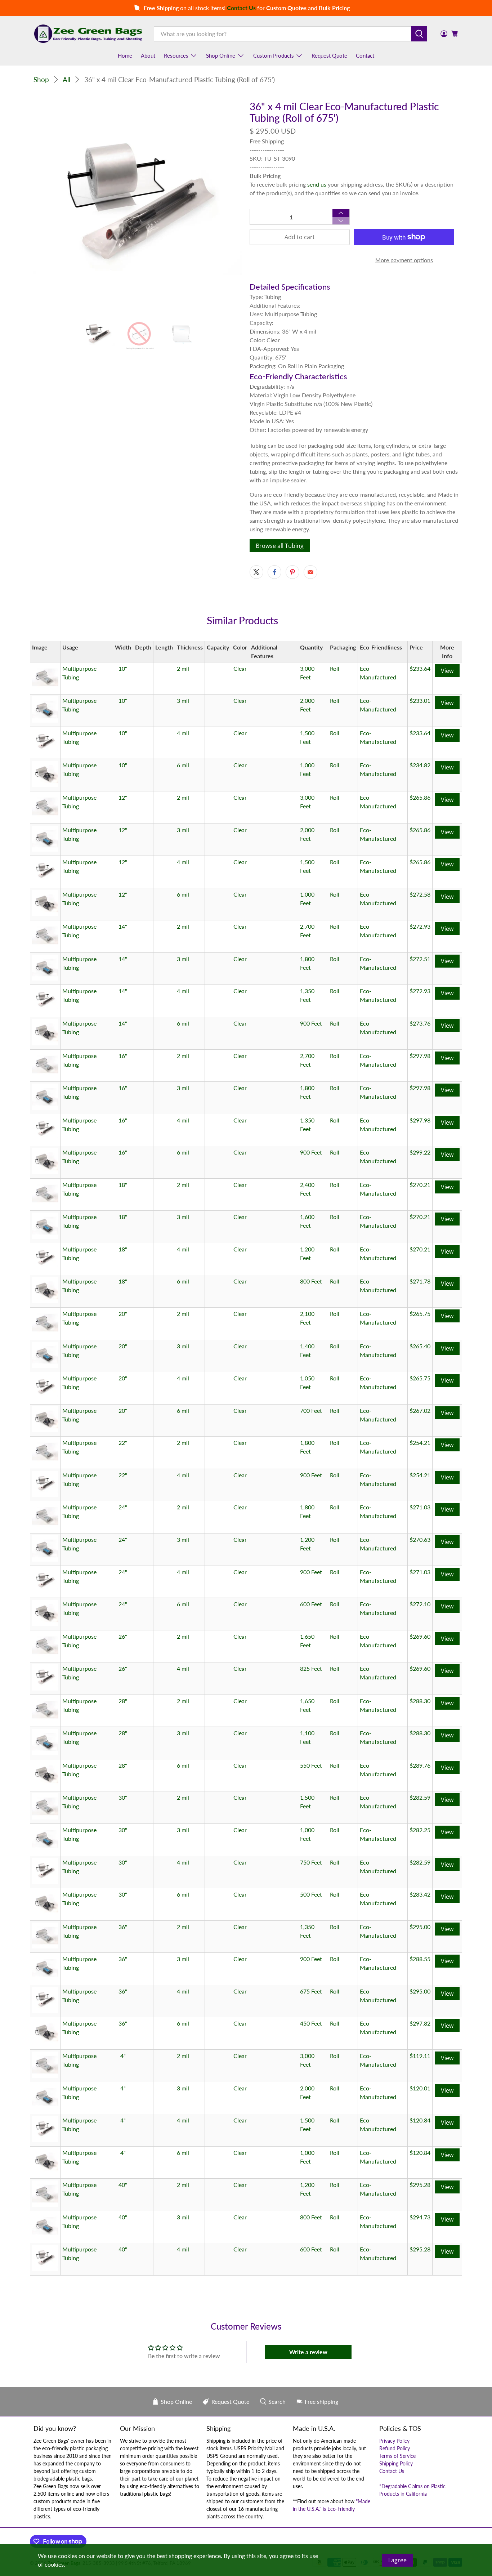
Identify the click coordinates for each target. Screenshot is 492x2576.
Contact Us (392, 2471)
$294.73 (420, 2217)
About (148, 55)
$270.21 (420, 1185)
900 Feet (311, 1023)
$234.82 (420, 765)
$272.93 (420, 926)
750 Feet (311, 1862)
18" (123, 1185)
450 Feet (311, 2023)
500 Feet (311, 1894)
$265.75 (420, 1314)
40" (123, 2185)
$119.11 (420, 2056)
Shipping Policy (396, 2463)
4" (123, 2056)
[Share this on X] (256, 572)
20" (123, 1314)
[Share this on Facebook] (274, 572)
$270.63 (420, 1539)
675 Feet (311, 1991)
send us (317, 184)
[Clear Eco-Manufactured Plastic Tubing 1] (138, 205)
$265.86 (420, 797)
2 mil (183, 668)
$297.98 (420, 1056)
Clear (240, 668)
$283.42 (420, 1894)
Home (125, 55)
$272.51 (420, 959)
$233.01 (420, 700)
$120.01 (420, 2088)
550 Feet (311, 1765)
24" (123, 1507)
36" (123, 1927)
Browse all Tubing (280, 546)
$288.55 (420, 1959)
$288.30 (420, 1701)
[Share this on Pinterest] (292, 572)
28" (123, 1701)
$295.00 (420, 1927)
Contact (365, 55)
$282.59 (420, 1797)
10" (123, 668)
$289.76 (420, 1765)
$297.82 (420, 2023)
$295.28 (420, 2185)
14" (123, 926)
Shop (41, 79)
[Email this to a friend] (310, 572)
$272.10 (420, 1604)
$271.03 (420, 1507)
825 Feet (311, 1668)
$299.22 (420, 1152)
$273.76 (420, 1023)
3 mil (183, 700)
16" (123, 1056)
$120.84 (420, 2120)
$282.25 (420, 1830)
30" (123, 1797)
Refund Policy (395, 2448)
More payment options (404, 260)
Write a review (308, 2352)
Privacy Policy (394, 2441)
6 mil (183, 765)
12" (123, 797)
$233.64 (420, 668)
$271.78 (420, 1281)
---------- (388, 2479)
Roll (335, 668)
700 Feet (311, 1410)
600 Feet (311, 1604)
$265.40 (420, 1346)
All (66, 79)
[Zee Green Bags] (88, 34)
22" (123, 1443)
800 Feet (311, 1281)
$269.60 (420, 1636)
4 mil (183, 733)
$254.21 (420, 1443)
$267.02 (420, 1410)
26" (123, 1636)
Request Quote (329, 55)
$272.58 (420, 894)
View (447, 671)
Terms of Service (397, 2456)
